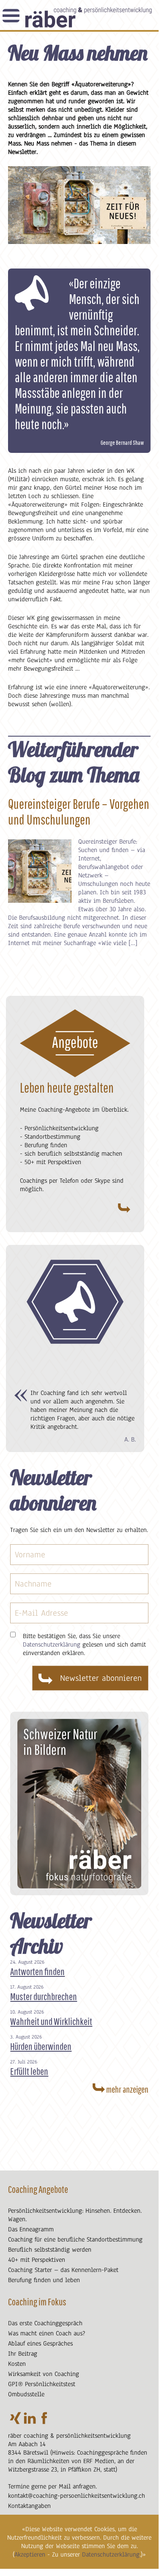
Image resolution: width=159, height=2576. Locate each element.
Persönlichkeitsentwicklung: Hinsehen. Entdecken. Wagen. (75, 2215)
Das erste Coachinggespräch (45, 2323)
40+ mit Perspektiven (37, 2260)
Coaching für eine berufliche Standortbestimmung (75, 2239)
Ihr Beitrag (23, 2354)
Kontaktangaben (29, 2506)
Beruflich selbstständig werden (50, 2250)
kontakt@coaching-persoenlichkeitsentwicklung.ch (77, 2496)
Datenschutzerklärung (111, 2554)
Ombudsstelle (26, 2394)
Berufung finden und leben (44, 2280)
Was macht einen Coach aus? (47, 2333)
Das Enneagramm (31, 2229)
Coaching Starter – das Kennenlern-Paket (63, 2270)
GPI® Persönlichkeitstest (42, 2384)
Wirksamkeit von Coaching (44, 2374)
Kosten (17, 2364)
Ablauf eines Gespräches (40, 2343)
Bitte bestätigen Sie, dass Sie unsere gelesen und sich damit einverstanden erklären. (84, 1644)
